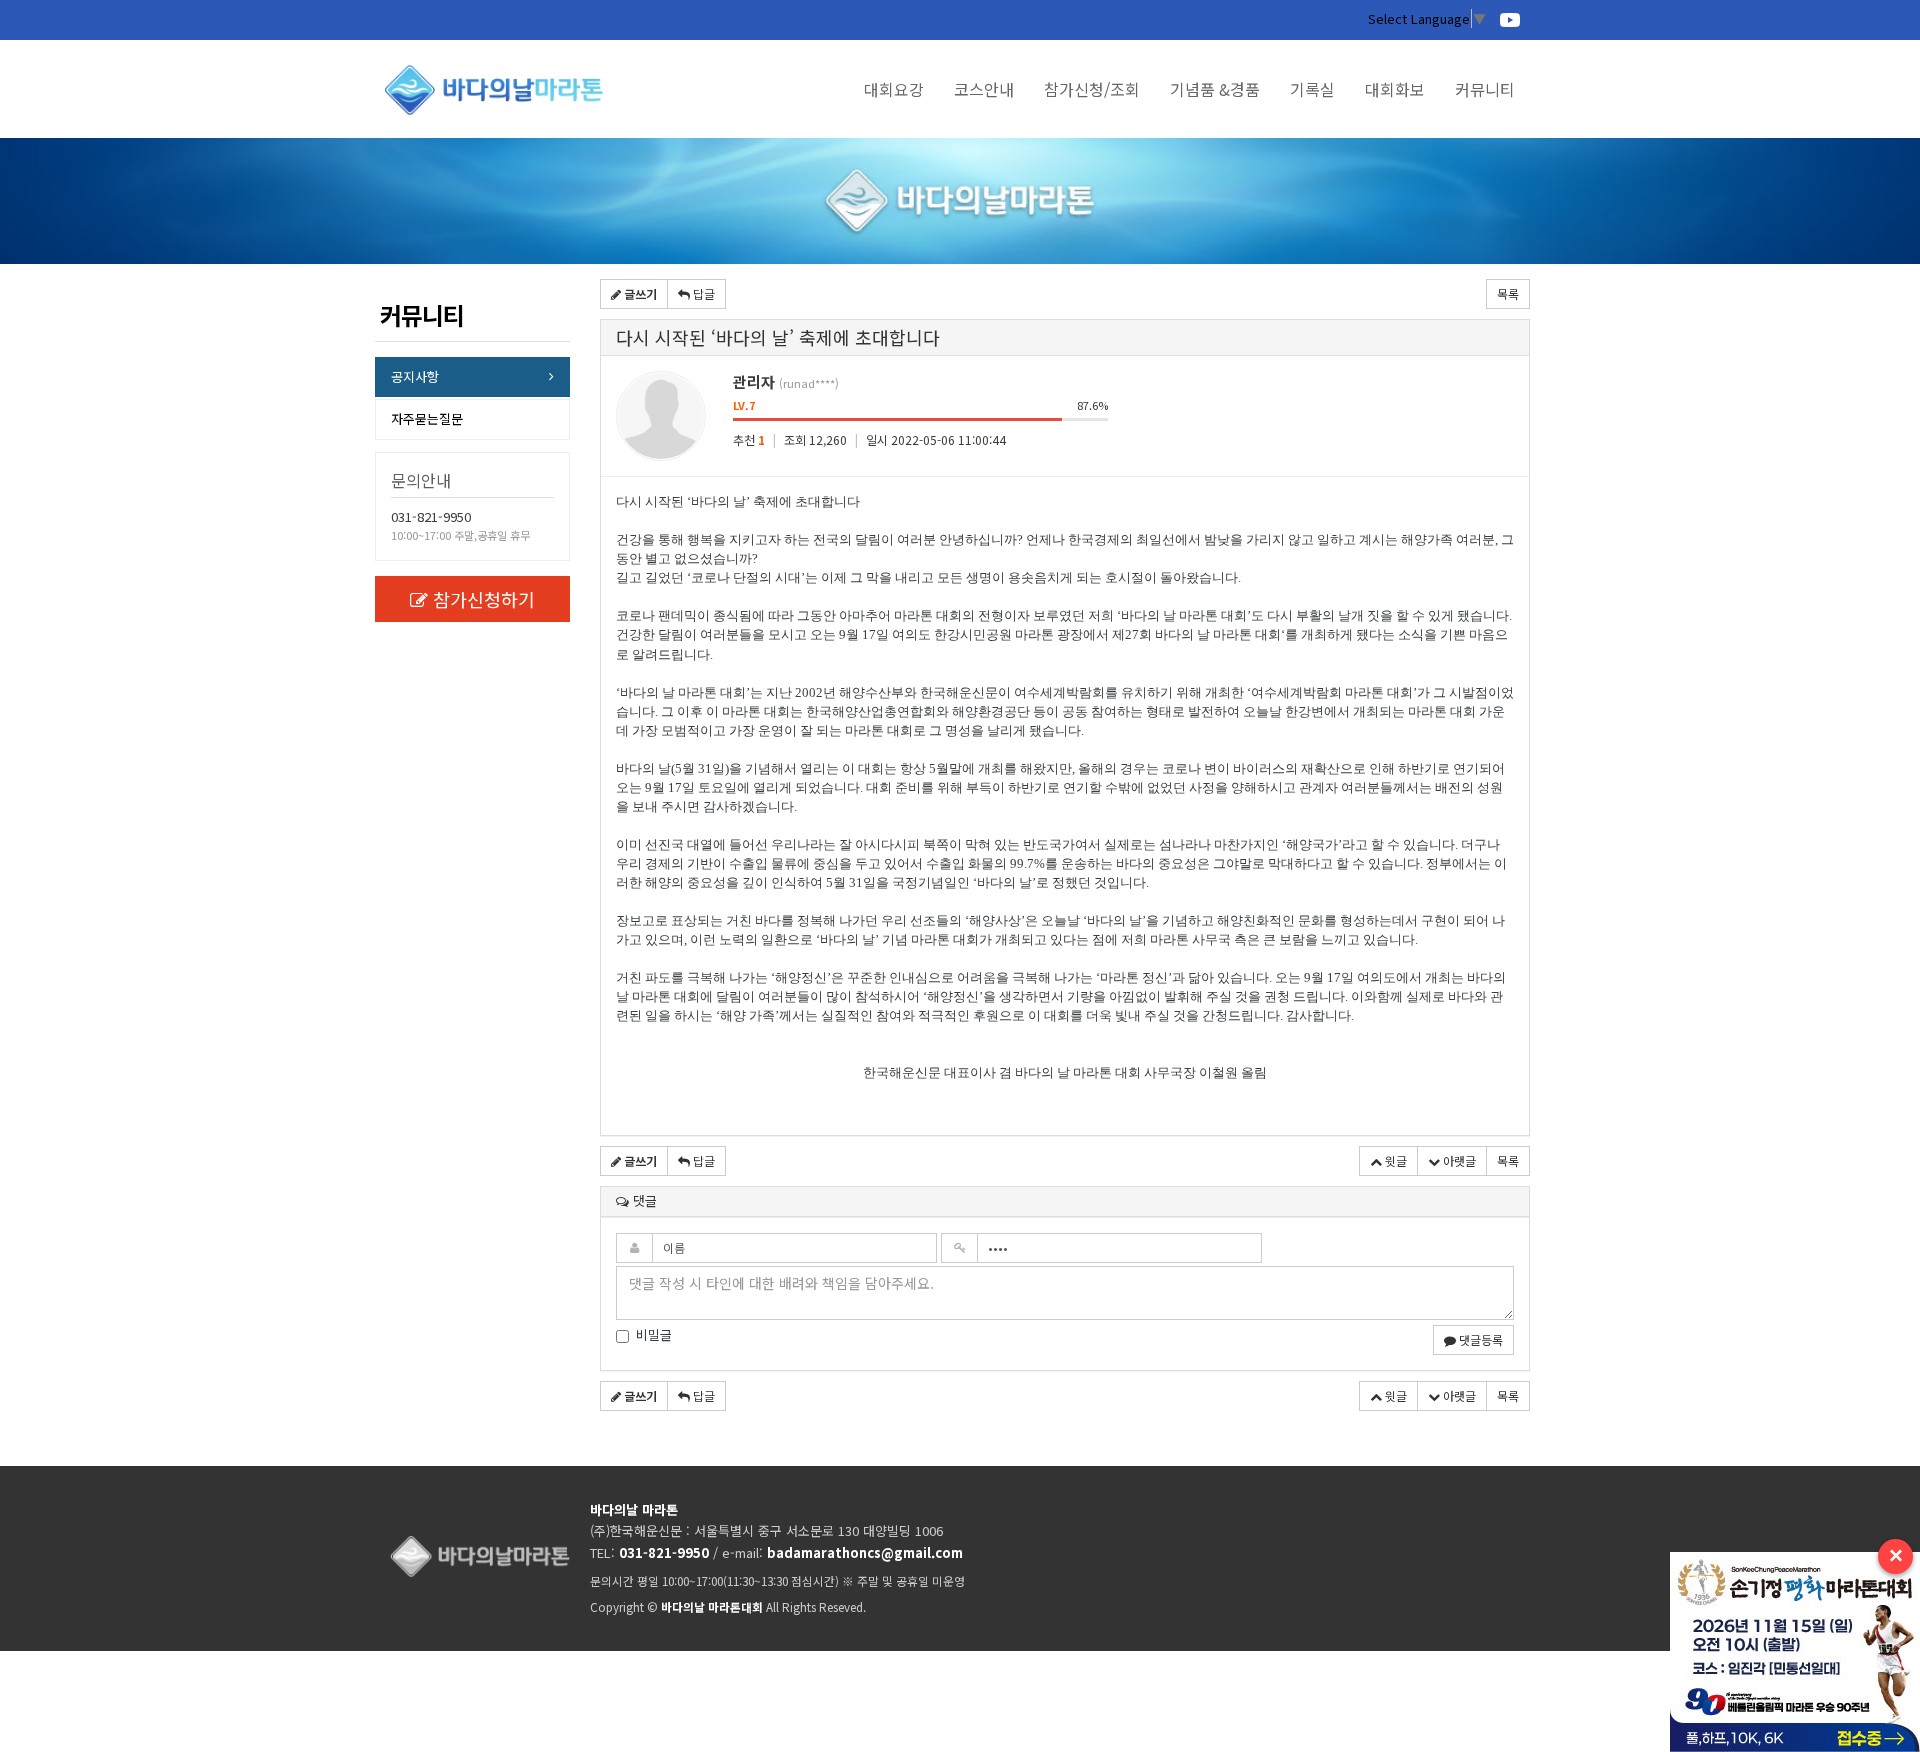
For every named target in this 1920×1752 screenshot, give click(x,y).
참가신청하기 (484, 599)
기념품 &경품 (1215, 89)
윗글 (1394, 1160)
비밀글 (654, 1335)
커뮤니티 (1485, 89)
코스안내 (984, 89)
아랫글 (1458, 1160)
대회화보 (1395, 89)
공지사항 (415, 376)
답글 (702, 293)
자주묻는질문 (427, 418)
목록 (1508, 293)
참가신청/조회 (1092, 89)
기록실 (1312, 89)
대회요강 (894, 89)
